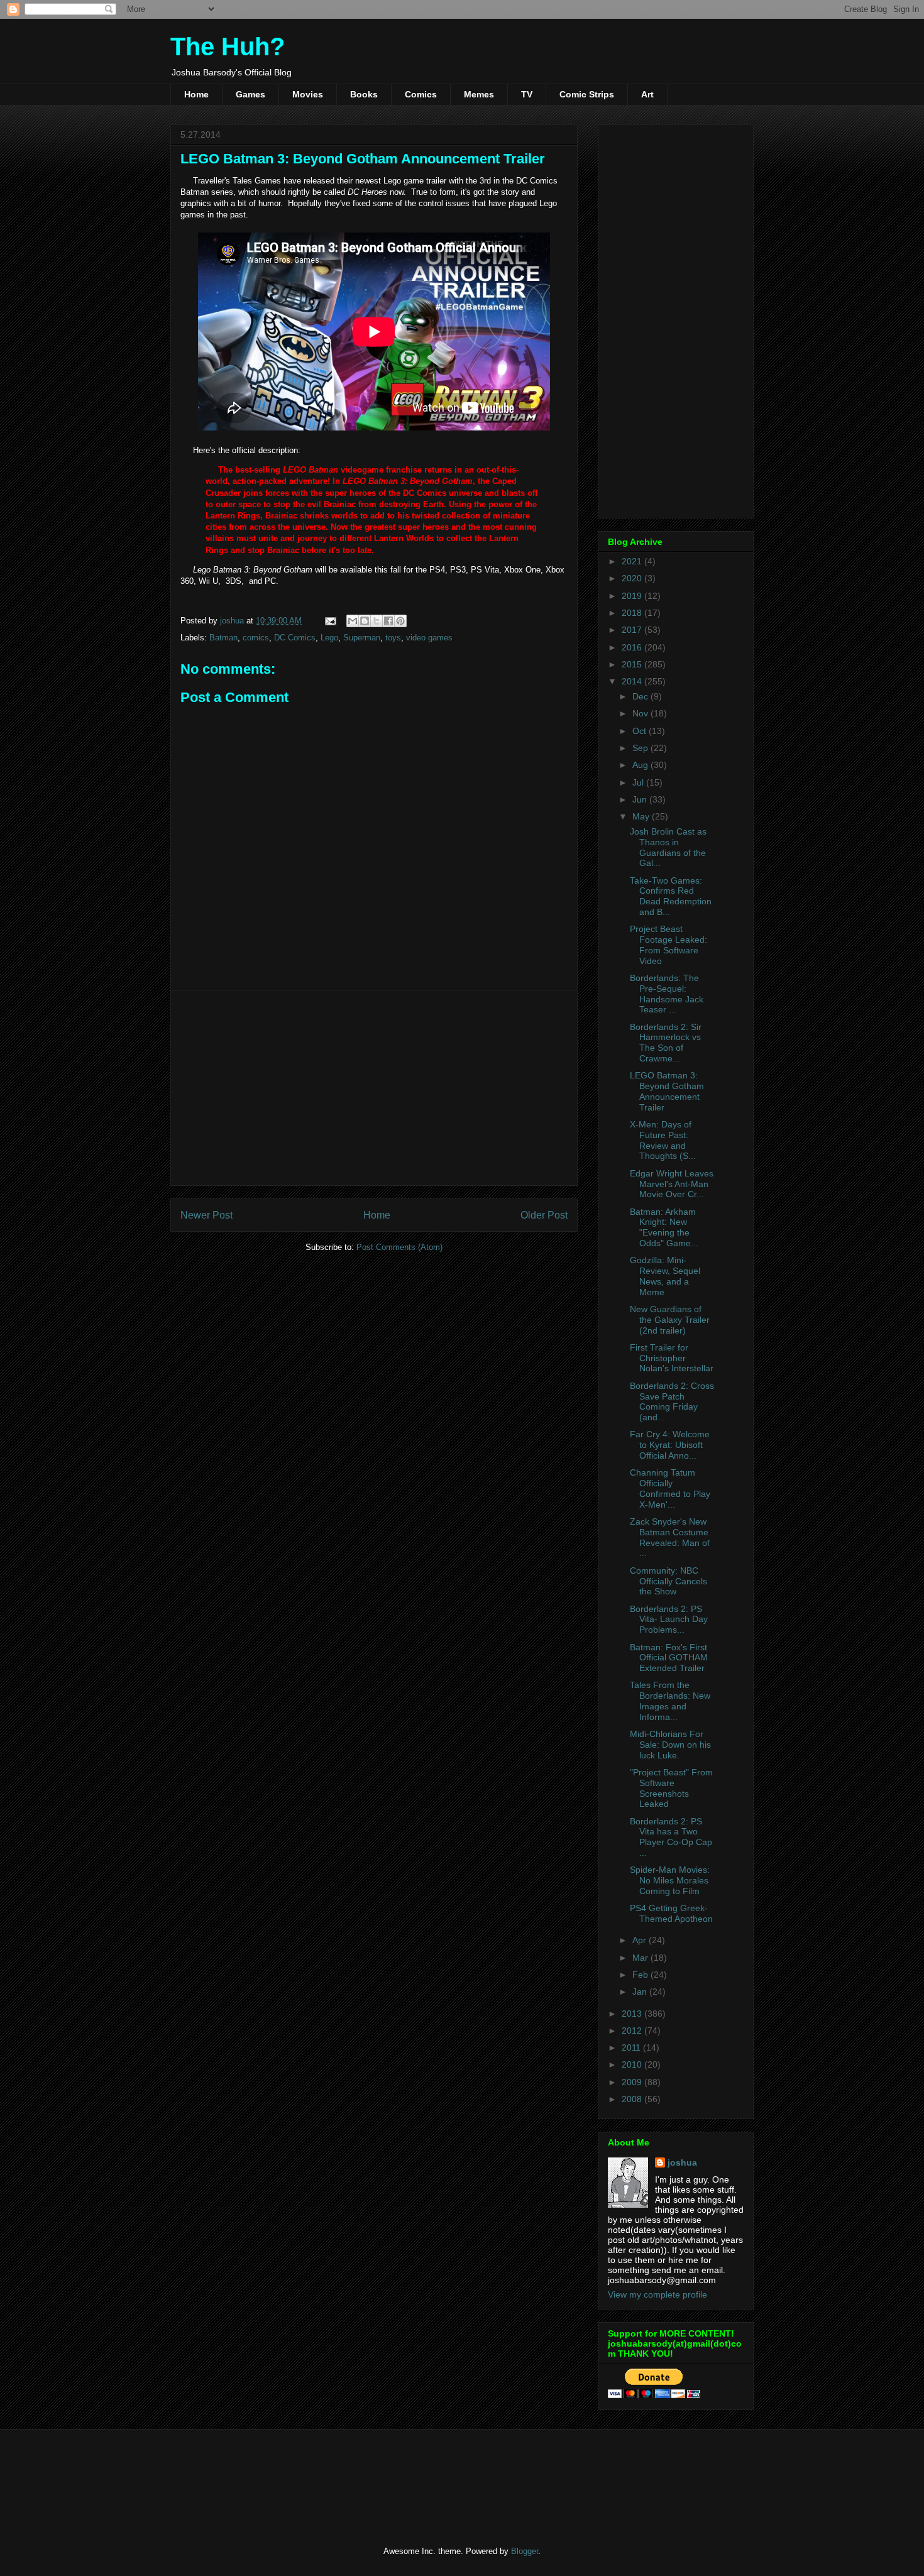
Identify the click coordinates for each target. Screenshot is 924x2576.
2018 (633, 613)
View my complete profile (657, 2294)
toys (393, 638)
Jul (639, 782)
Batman (223, 638)
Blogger (525, 2551)
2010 (633, 2064)
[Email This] (353, 621)
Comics (421, 94)
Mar (641, 1958)
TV (527, 94)
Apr (641, 1940)
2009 (633, 2082)
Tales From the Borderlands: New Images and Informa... (670, 1701)
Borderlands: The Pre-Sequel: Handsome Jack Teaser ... (667, 994)
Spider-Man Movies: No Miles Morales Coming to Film (670, 1880)
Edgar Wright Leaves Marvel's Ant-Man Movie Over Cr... (672, 1184)
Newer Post (206, 1215)
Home (196, 94)
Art (647, 94)
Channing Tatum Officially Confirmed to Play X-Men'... (670, 1488)
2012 (633, 2031)
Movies (308, 94)
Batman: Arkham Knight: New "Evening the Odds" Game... (664, 1227)
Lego (329, 638)
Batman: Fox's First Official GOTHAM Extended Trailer (669, 1658)
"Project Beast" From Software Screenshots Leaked (671, 1788)
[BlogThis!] (365, 621)
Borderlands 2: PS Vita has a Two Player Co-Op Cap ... (671, 1837)
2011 (632, 2047)
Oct (641, 731)
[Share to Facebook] (388, 621)
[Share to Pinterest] (400, 621)
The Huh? (228, 47)
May (642, 816)
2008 (633, 2099)
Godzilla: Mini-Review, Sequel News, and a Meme (665, 1276)
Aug (641, 765)
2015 (633, 664)
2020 (633, 578)
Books (364, 94)
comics (256, 638)
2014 (633, 681)
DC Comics (295, 638)
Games (250, 94)
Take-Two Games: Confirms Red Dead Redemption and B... (671, 896)
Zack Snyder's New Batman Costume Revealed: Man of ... (670, 1537)
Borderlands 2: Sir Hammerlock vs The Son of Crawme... (666, 1043)
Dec (641, 696)
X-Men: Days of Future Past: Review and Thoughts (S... (663, 1140)
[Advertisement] (374, 1088)
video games (429, 638)
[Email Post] (330, 621)
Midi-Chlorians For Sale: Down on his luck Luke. (670, 1745)
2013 (633, 2014)
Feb (641, 1975)
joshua (682, 2162)
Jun (641, 799)
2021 (633, 561)
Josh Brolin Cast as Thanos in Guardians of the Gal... (668, 847)
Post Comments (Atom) (399, 1247)
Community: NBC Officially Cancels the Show (668, 1581)
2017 (633, 630)
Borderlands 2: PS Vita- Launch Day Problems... (669, 1620)
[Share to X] (377, 621)
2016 (633, 647)
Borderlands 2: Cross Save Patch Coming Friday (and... (672, 1401)
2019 (633, 596)
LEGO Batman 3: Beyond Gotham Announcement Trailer (667, 1091)
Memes (479, 94)
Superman (362, 638)
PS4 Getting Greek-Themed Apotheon (671, 1913)
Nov (641, 713)
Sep (641, 748)
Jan (641, 1992)
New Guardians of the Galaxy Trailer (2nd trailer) (670, 1320)
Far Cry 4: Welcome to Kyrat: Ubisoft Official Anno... (670, 1445)
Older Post (544, 1215)
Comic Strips (587, 94)
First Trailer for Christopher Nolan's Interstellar (672, 1358)
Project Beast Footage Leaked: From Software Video (668, 945)
